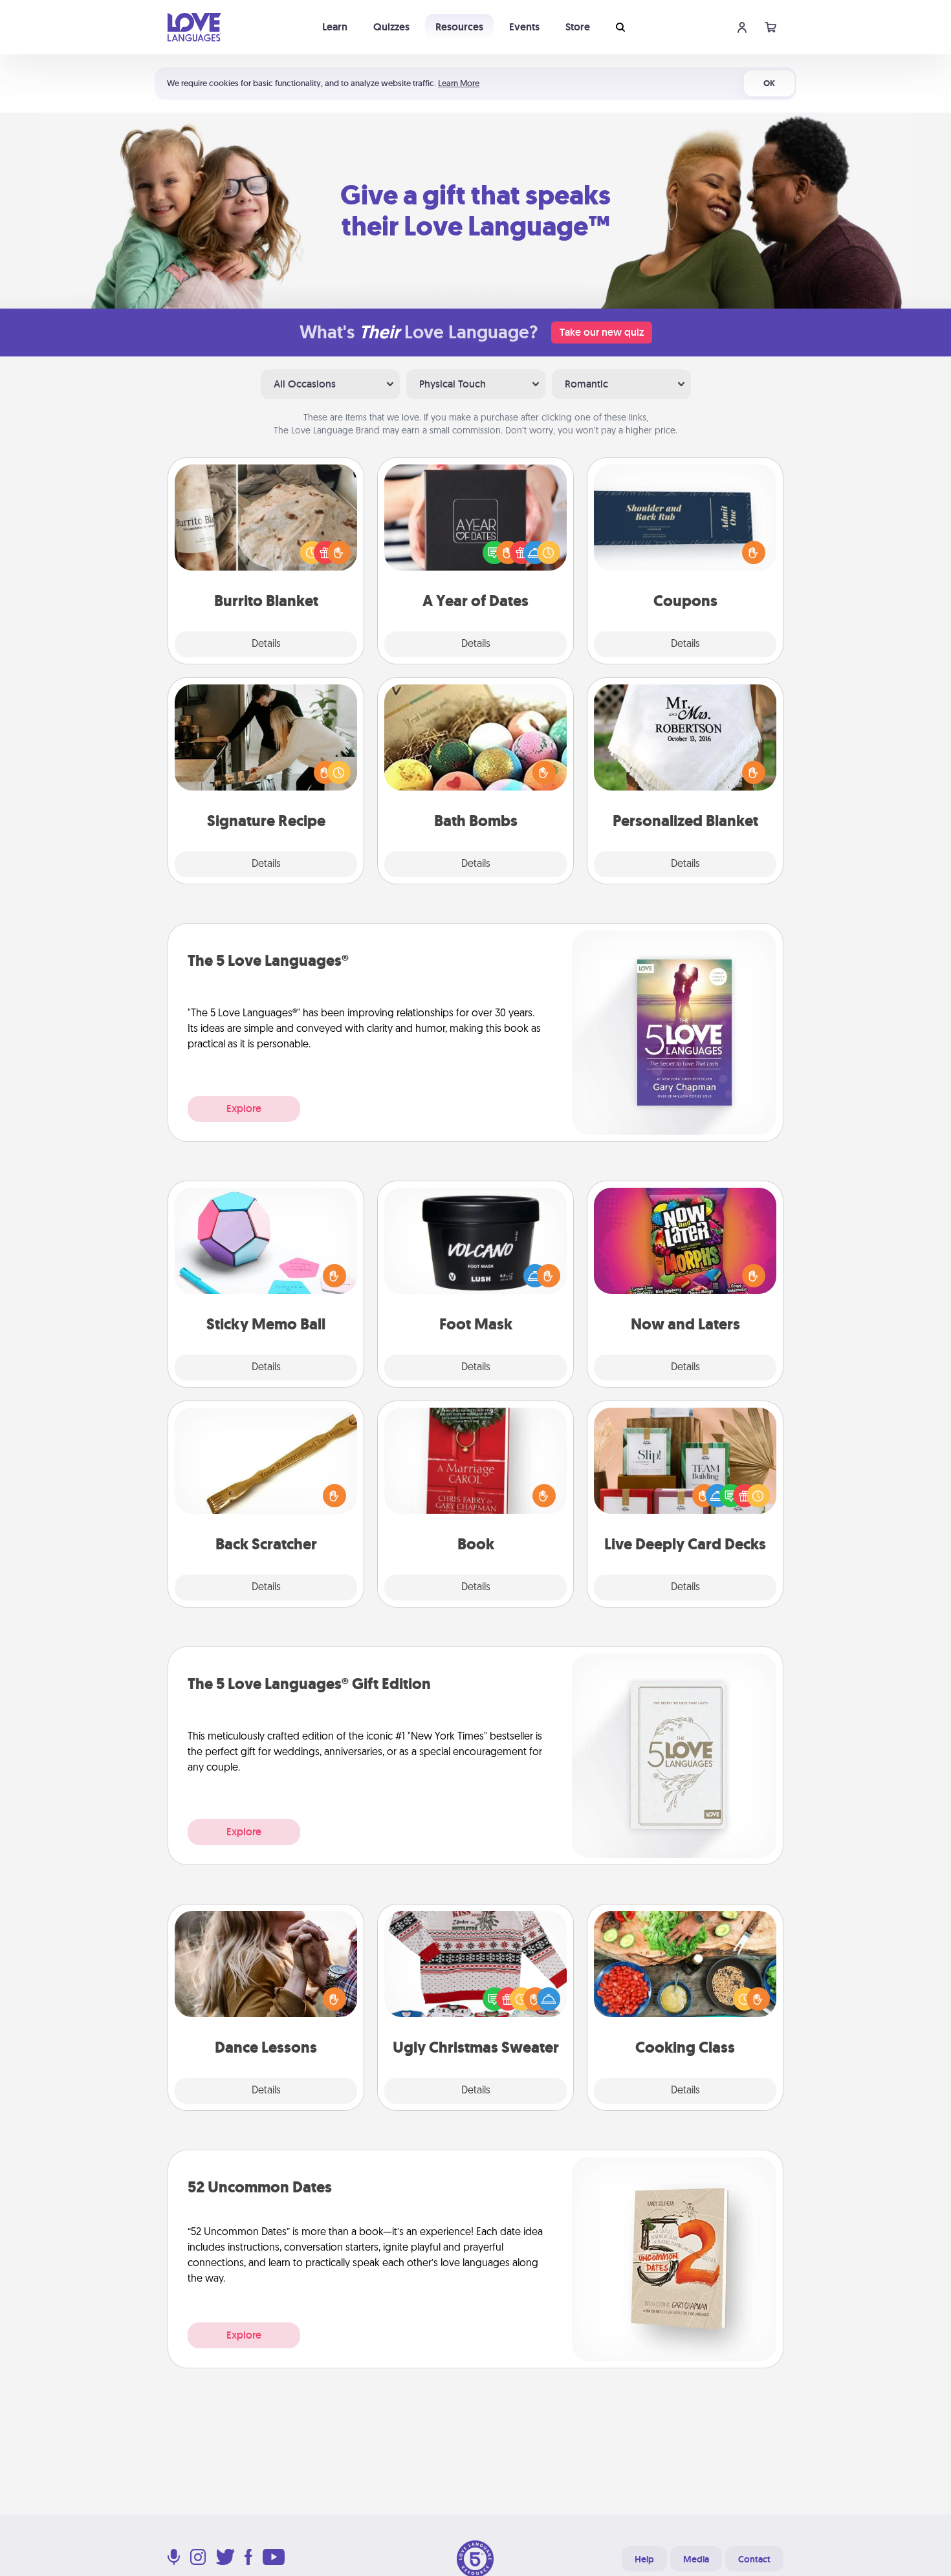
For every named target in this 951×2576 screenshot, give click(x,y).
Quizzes (391, 27)
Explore (244, 1108)
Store (578, 27)
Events (524, 27)
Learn (335, 27)
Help (644, 2559)
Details (266, 644)
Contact (754, 2559)
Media (696, 2559)
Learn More (459, 83)
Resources (459, 27)
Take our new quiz (602, 332)
